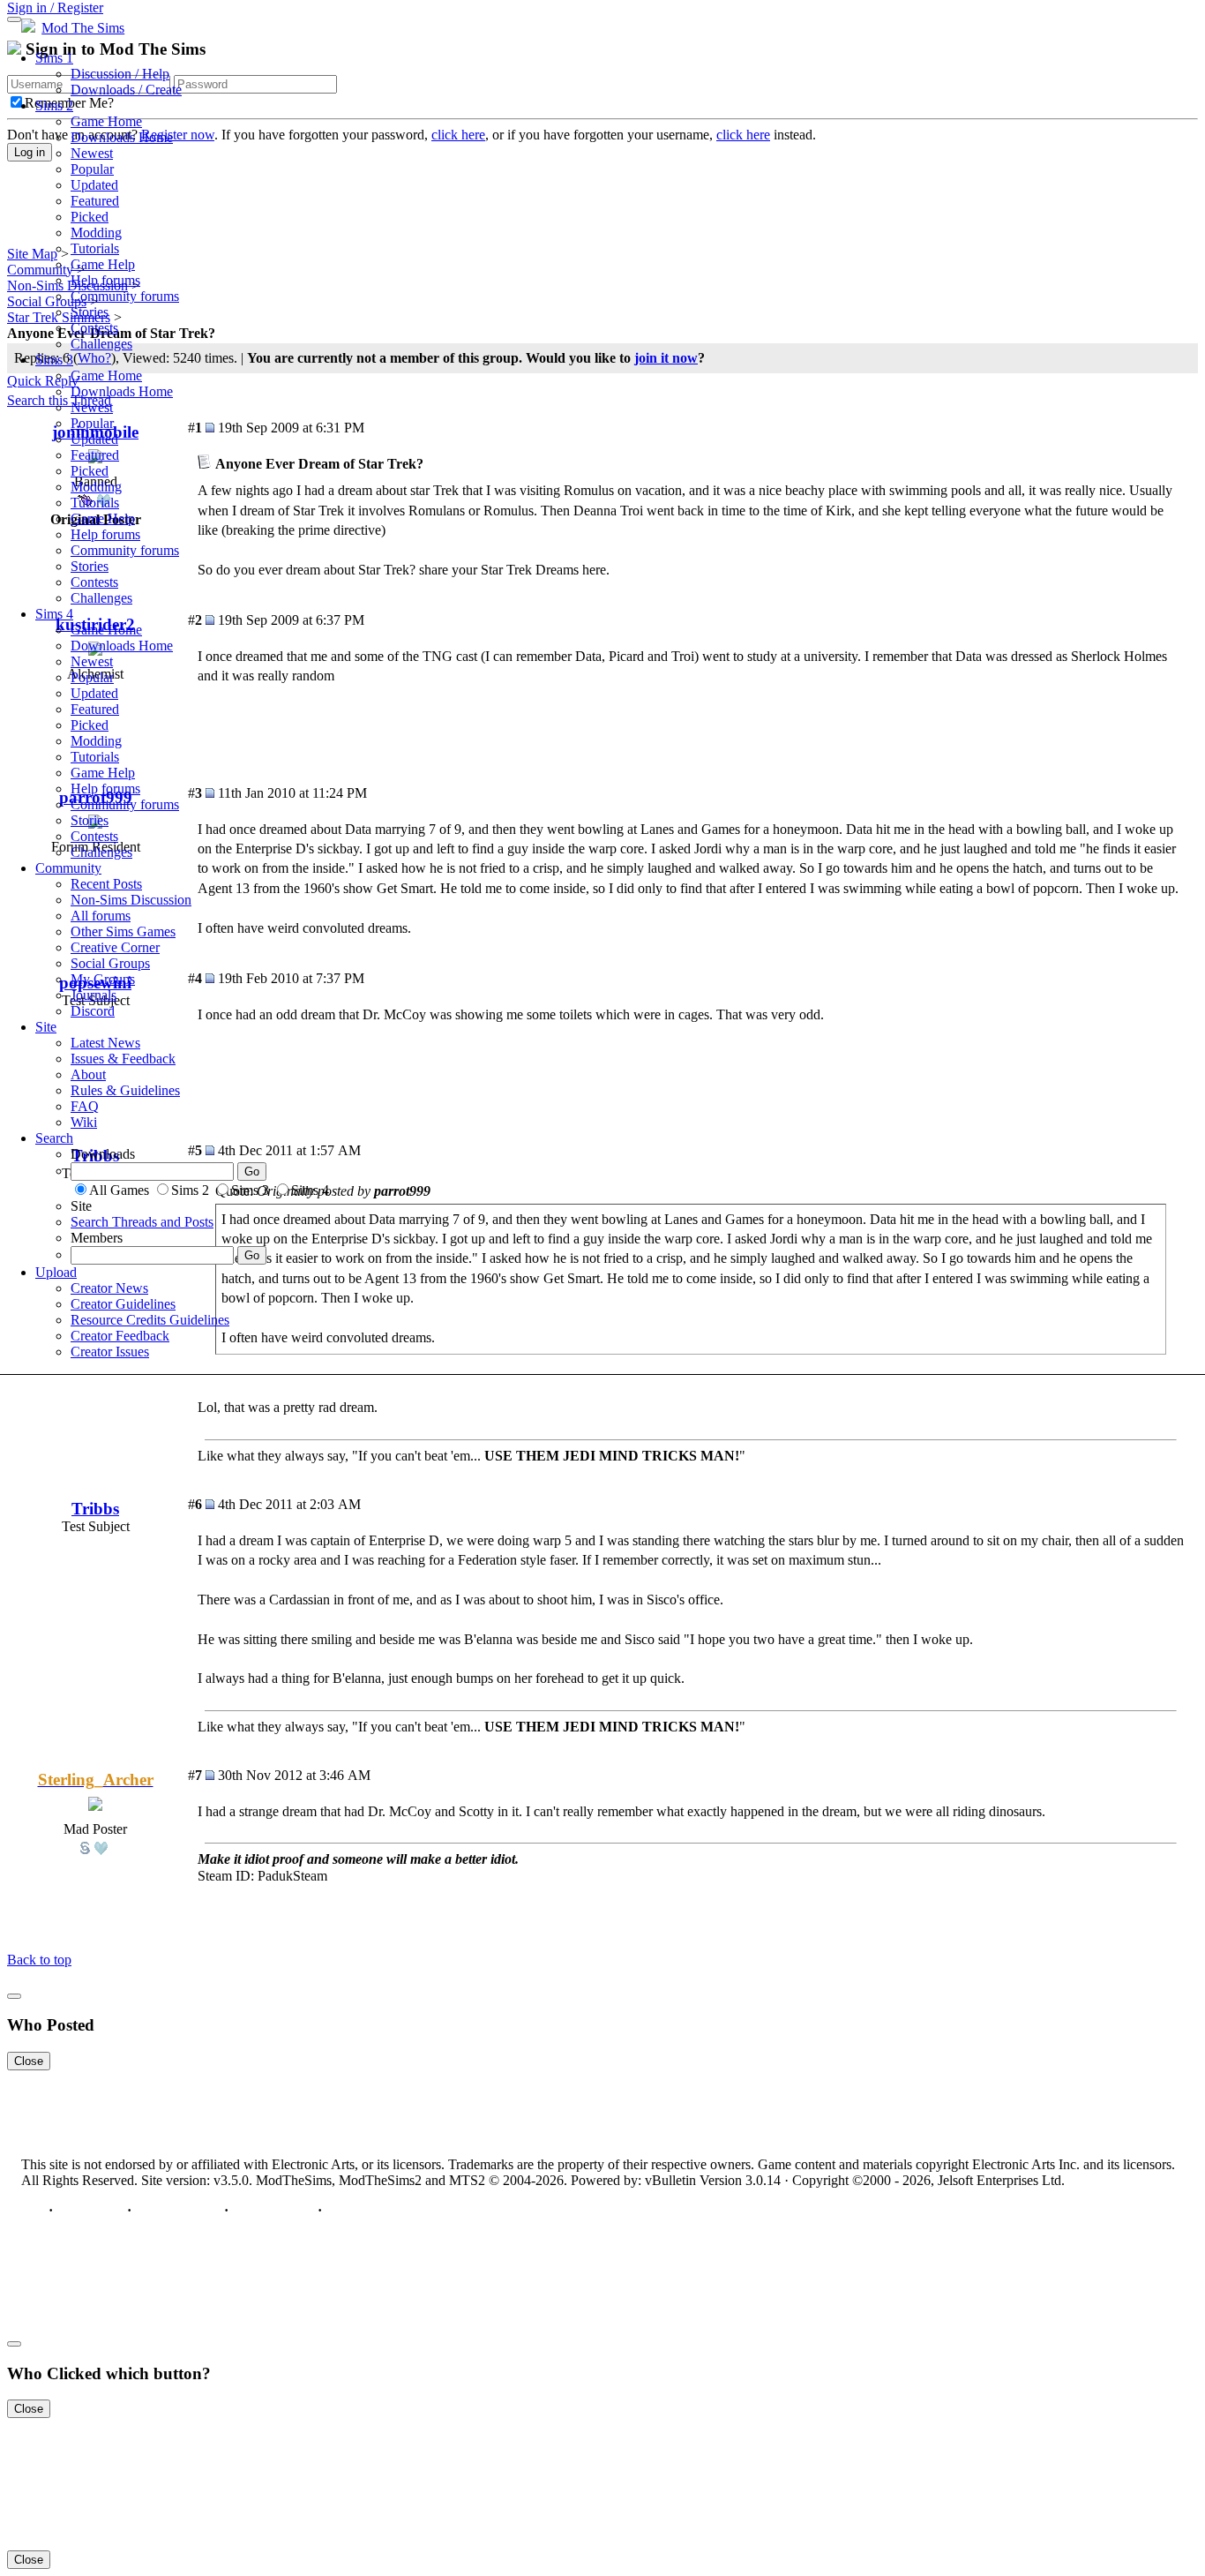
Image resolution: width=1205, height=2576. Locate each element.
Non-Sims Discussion (131, 900)
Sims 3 (54, 360)
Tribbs (95, 1509)
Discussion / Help (120, 74)
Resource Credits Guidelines (150, 1320)
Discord (93, 1011)
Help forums (105, 280)
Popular (92, 169)
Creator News (109, 1288)
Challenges (101, 344)
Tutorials (95, 248)
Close (29, 2061)
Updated (94, 185)
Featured (95, 201)
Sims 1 (54, 58)
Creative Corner (115, 947)
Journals (94, 995)
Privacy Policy (178, 2210)
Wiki (84, 1122)
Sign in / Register (55, 8)
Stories (90, 312)
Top (33, 2210)
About (88, 1074)
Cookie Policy (273, 2210)
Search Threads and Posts (142, 1222)
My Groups (103, 979)
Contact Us (90, 2210)
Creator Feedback (120, 1336)
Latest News (105, 1043)
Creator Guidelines (123, 1304)
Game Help (103, 264)
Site (46, 1027)
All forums (101, 916)
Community (68, 868)
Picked (90, 217)
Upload (56, 1272)
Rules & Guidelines (125, 1090)
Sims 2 (54, 105)
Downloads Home (122, 137)
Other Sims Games (123, 931)
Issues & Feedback (123, 1059)
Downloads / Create (126, 90)
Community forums (125, 296)
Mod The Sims (83, 28)
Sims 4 (54, 614)
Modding (96, 233)
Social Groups (110, 963)
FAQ (85, 1106)
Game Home (106, 121)
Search (54, 1138)
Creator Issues (110, 1352)
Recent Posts (106, 884)
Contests (94, 328)
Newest (92, 153)
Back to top (39, 1960)
